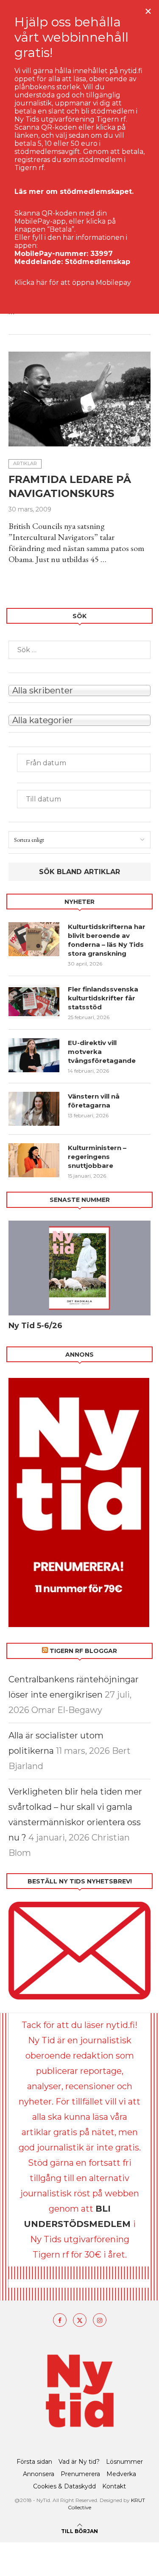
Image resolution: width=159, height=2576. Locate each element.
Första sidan (34, 2462)
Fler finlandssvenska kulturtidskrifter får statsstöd (103, 998)
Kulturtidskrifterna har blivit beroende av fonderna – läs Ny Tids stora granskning (107, 940)
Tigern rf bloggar (83, 1651)
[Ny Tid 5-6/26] (79, 1268)
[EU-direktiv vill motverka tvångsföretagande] (34, 1055)
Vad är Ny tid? (79, 2462)
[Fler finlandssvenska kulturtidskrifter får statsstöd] (34, 1002)
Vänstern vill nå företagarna (94, 1101)
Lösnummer (124, 2462)
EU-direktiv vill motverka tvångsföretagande (103, 1052)
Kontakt (114, 2486)
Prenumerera (80, 2474)
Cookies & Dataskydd (64, 2486)
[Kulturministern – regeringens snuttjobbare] (34, 1160)
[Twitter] (80, 2320)
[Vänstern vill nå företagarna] (34, 1109)
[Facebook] (60, 2320)
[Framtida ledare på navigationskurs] (79, 399)
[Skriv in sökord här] (79, 650)
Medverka (121, 2474)
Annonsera (39, 2474)
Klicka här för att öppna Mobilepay (73, 283)
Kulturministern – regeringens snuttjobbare (97, 1157)
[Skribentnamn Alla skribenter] (79, 690)
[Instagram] (100, 2320)
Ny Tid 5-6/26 (35, 1326)
